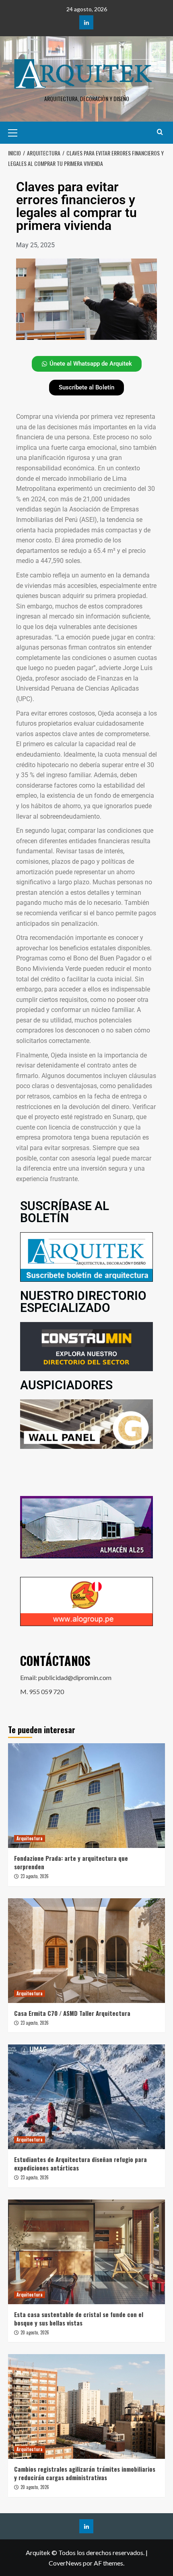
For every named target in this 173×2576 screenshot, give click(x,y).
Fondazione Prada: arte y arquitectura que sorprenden (71, 1862)
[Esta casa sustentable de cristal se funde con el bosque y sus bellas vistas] (86, 2252)
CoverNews (65, 2563)
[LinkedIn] (86, 22)
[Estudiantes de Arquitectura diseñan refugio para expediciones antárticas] (86, 2097)
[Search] (160, 132)
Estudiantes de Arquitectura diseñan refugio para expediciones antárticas (80, 2163)
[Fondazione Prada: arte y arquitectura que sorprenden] (86, 1796)
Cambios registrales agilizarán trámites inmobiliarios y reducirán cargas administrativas (85, 2473)
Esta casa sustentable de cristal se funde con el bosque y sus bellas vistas (79, 2318)
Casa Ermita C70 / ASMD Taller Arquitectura (72, 2013)
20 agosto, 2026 (35, 2332)
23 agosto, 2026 (35, 1876)
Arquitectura (30, 1838)
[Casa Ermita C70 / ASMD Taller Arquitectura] (86, 1951)
